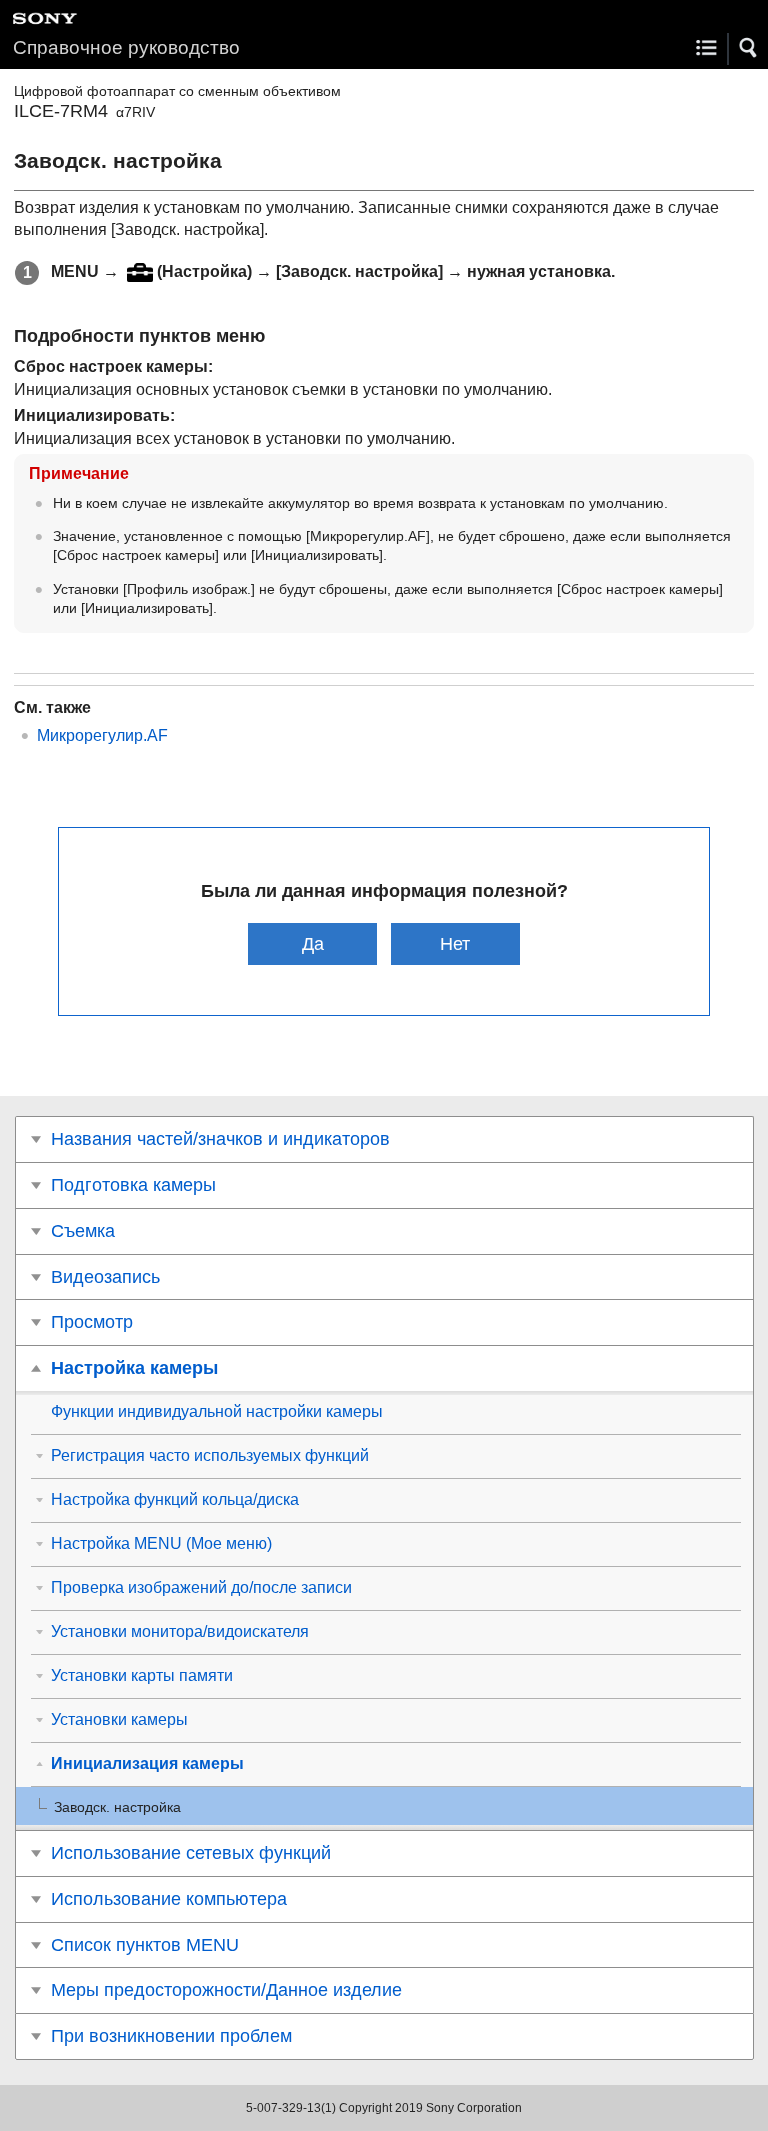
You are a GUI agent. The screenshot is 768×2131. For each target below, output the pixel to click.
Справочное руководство (126, 47)
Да (313, 943)
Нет (455, 943)
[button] (749, 48)
